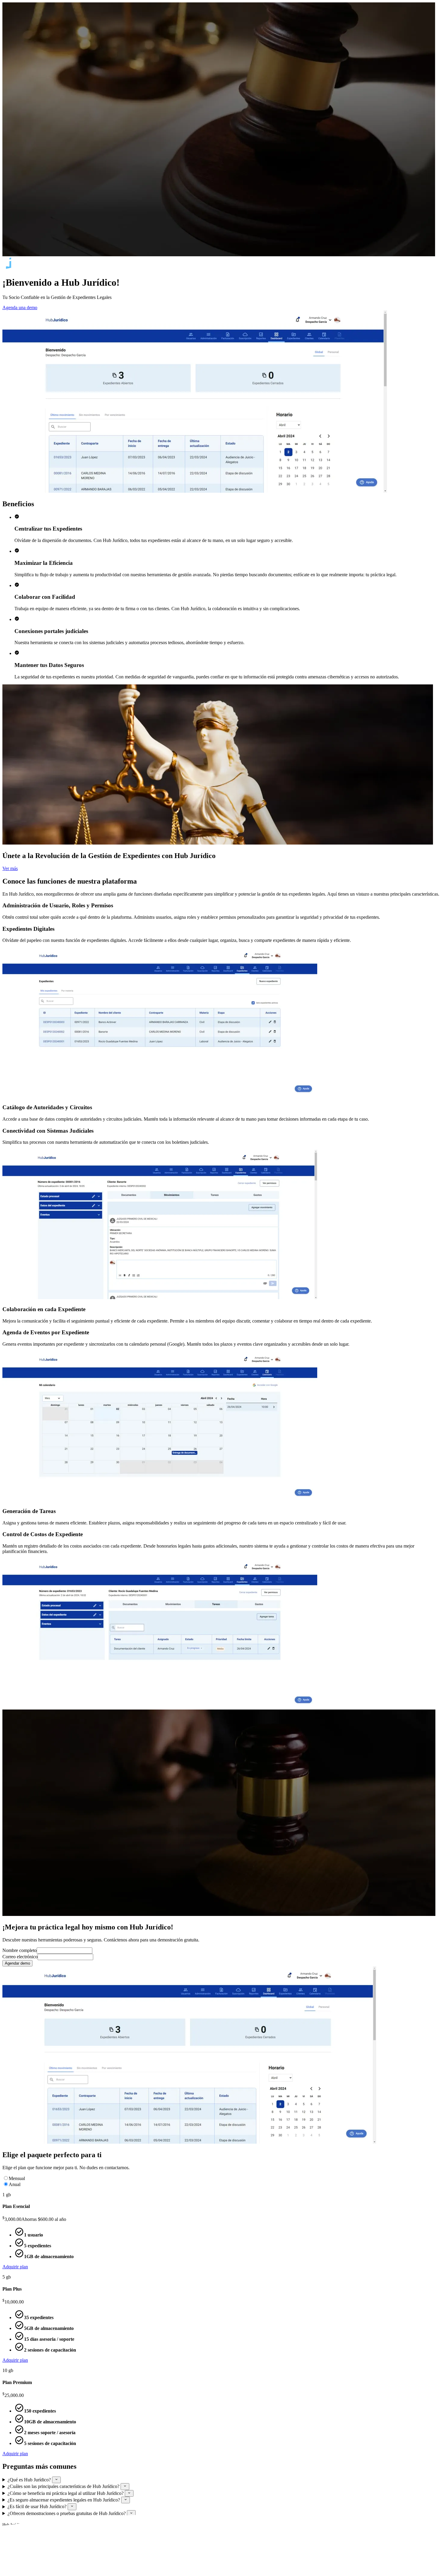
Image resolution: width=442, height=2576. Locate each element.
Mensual (17, 2178)
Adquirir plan (15, 2267)
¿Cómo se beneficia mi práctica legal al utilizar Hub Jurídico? (66, 2493)
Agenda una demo (20, 308)
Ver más (10, 868)
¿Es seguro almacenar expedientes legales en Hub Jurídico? (64, 2500)
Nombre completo (20, 1950)
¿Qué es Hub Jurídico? (30, 2480)
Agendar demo (17, 1963)
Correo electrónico (20, 1957)
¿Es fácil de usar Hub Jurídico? (38, 2507)
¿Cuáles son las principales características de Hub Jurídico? (64, 2487)
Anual (15, 2184)
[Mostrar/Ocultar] (56, 2480)
